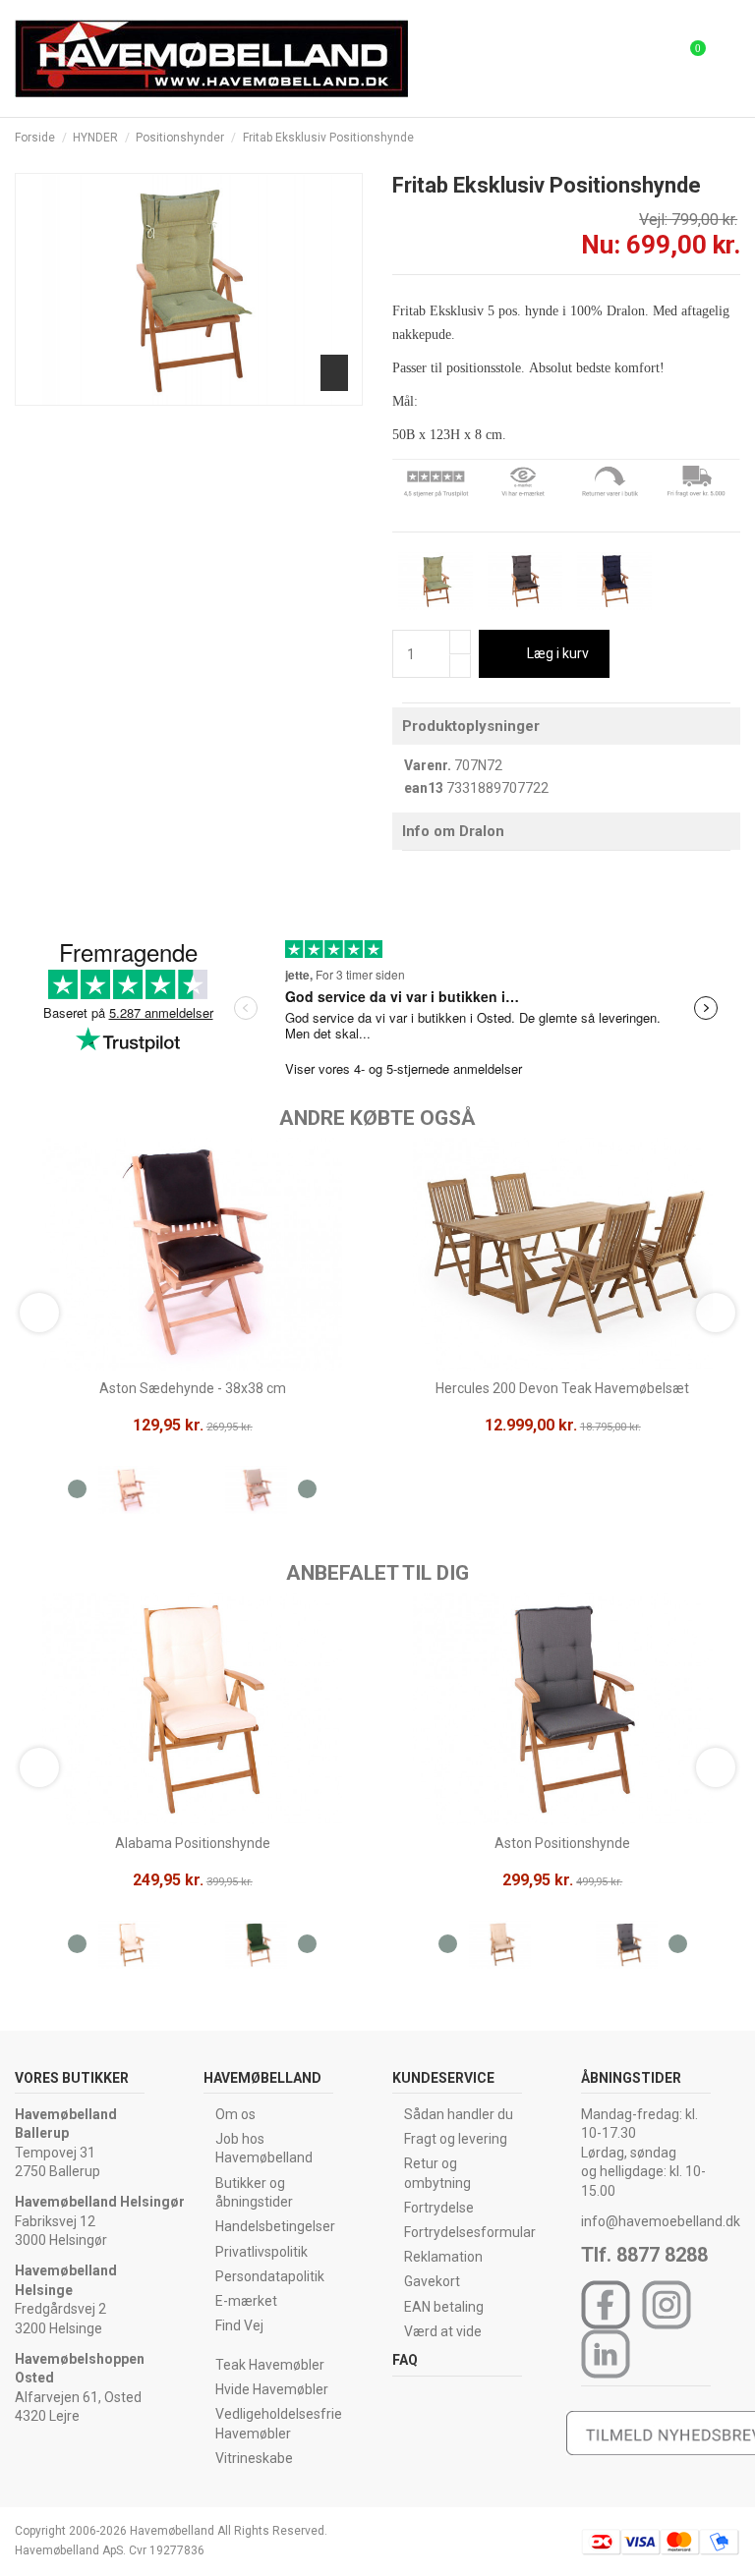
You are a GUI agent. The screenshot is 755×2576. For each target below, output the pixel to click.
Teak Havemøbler (270, 2365)
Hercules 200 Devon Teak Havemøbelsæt (562, 1388)
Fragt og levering (456, 2139)
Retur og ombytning (437, 2173)
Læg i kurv (558, 653)
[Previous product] (714, 138)
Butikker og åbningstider (254, 2193)
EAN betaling (444, 2307)
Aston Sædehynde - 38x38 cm (193, 1388)
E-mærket (246, 2301)
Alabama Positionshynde (193, 1843)
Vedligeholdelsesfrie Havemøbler (279, 2424)
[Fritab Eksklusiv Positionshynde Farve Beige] (436, 580)
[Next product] (732, 138)
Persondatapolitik (270, 2276)
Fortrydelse (439, 2208)
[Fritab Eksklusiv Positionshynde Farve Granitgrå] (525, 580)
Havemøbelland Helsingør (100, 2202)
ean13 (424, 788)
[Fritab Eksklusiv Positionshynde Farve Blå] (614, 580)
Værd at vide (443, 2331)
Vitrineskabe (254, 2458)
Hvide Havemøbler (272, 2389)
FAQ (405, 2360)
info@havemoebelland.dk (661, 2221)
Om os (235, 2114)
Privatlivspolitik (261, 2252)
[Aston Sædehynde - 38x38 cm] (129, 1493)
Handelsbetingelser (275, 2226)
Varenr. (428, 765)
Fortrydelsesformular (470, 2232)
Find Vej (239, 2325)
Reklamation (443, 2257)
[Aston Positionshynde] (500, 1948)
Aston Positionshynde (562, 1843)
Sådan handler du (459, 2114)
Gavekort (432, 2281)
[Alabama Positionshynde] (129, 1948)
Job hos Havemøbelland (264, 2149)
